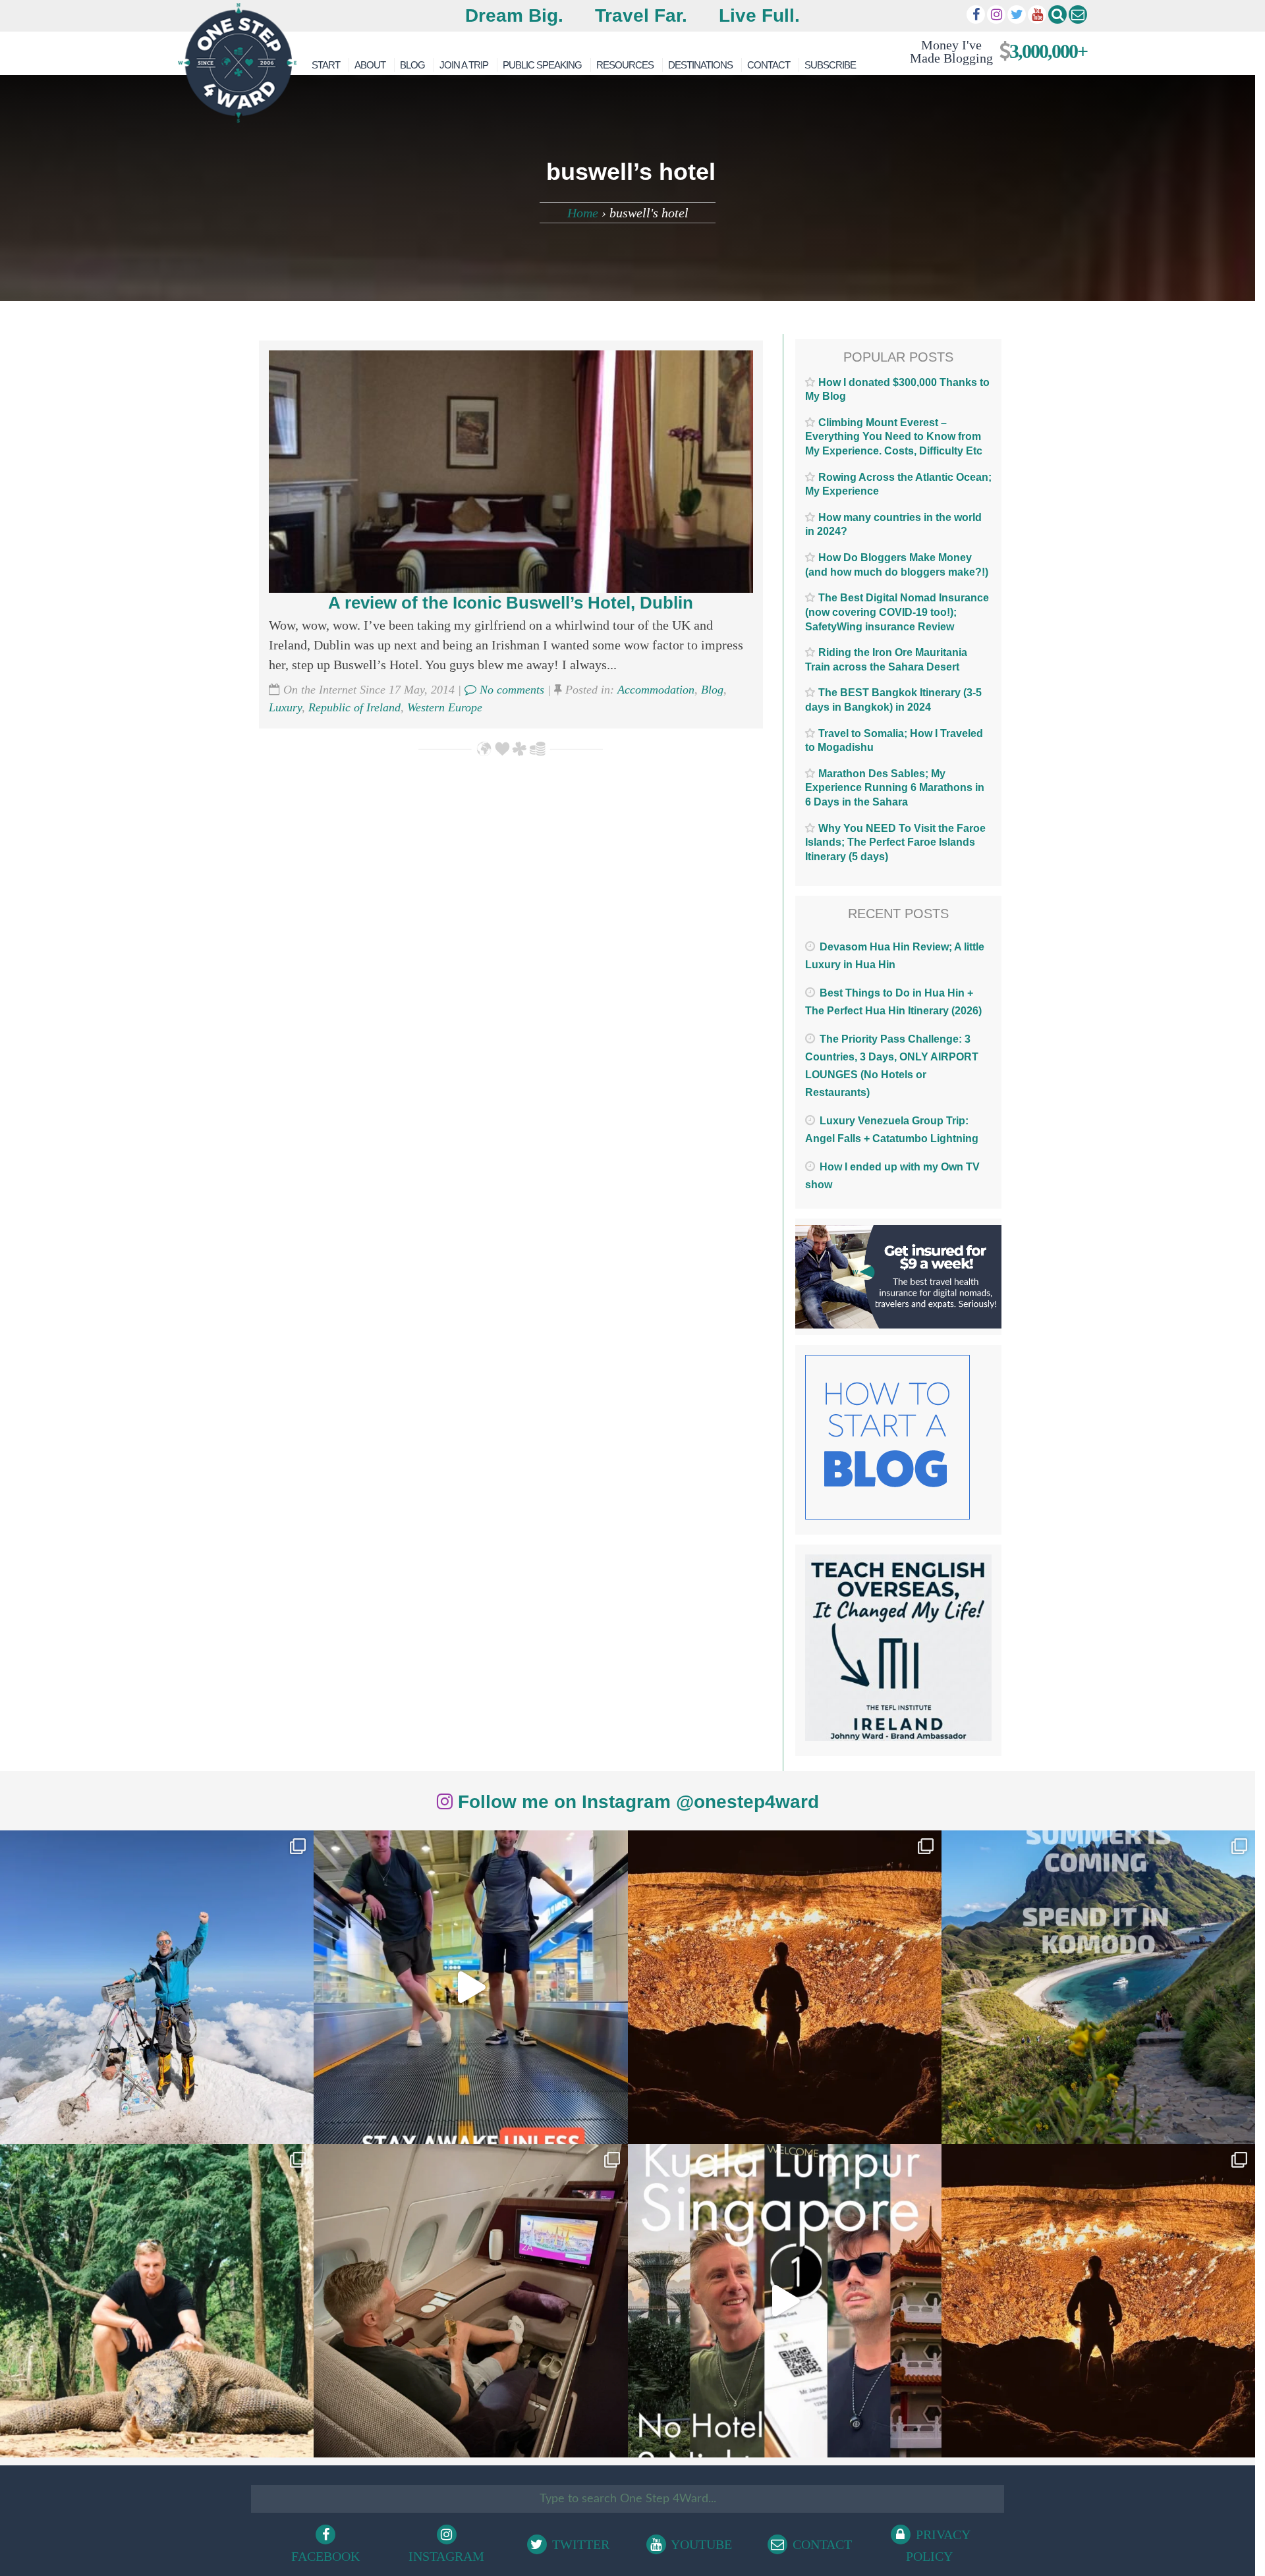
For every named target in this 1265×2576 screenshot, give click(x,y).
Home (583, 213)
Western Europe (445, 707)
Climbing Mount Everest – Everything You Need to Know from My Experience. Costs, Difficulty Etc (894, 437)
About (370, 65)
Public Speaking (542, 65)
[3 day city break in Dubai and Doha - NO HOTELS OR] (785, 2301)
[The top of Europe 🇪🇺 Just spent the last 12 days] (157, 1987)
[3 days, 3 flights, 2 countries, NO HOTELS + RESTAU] (470, 2301)
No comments (510, 690)
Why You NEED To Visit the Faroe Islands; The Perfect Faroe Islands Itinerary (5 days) (895, 842)
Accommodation (656, 690)
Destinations (700, 65)
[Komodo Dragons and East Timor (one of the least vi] (157, 2301)
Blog (412, 65)
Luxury (285, 707)
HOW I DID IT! (993, 51)
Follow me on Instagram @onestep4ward (636, 1802)
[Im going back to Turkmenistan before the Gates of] (785, 1987)
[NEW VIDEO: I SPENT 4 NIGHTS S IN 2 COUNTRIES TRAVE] (470, 1987)
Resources (625, 65)
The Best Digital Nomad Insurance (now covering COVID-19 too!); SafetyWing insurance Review (897, 612)
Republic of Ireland (354, 707)
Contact (769, 65)
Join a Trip (464, 65)
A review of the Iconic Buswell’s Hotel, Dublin (511, 603)
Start (326, 65)
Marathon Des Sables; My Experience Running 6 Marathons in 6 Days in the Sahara (895, 788)
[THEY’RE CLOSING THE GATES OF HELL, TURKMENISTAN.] (1098, 2301)
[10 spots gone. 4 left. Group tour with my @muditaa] (1098, 1987)
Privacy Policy (938, 2545)
